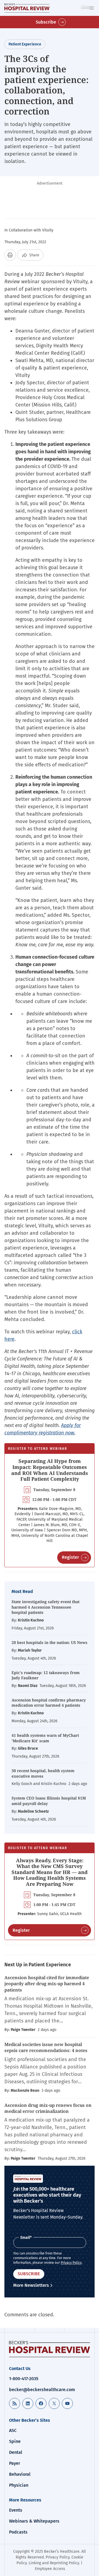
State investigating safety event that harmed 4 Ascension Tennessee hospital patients (46, 1607)
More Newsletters (31, 2285)
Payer (15, 2463)
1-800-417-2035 (24, 2379)
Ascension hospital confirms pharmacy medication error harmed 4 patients (49, 1703)
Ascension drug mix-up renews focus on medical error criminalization (48, 2108)
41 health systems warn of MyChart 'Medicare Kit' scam (45, 1738)
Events (16, 2510)
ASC (13, 2430)
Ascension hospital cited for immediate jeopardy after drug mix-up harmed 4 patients (47, 1984)
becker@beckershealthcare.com (42, 2390)
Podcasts (18, 2532)
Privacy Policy (71, 2263)
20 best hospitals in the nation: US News (50, 1642)
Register (70, 1557)
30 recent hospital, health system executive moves (43, 1773)
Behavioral (20, 2474)
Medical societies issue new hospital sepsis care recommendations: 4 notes (46, 2047)
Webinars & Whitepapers (34, 2521)
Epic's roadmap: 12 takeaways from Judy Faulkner (46, 1675)
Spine (15, 2441)
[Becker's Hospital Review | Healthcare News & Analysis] (27, 8)
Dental (16, 2452)
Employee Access (50, 2569)
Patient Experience (25, 44)
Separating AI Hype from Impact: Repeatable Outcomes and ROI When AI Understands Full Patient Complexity (50, 1470)
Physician (19, 2485)
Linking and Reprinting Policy (54, 2563)
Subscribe (46, 22)
